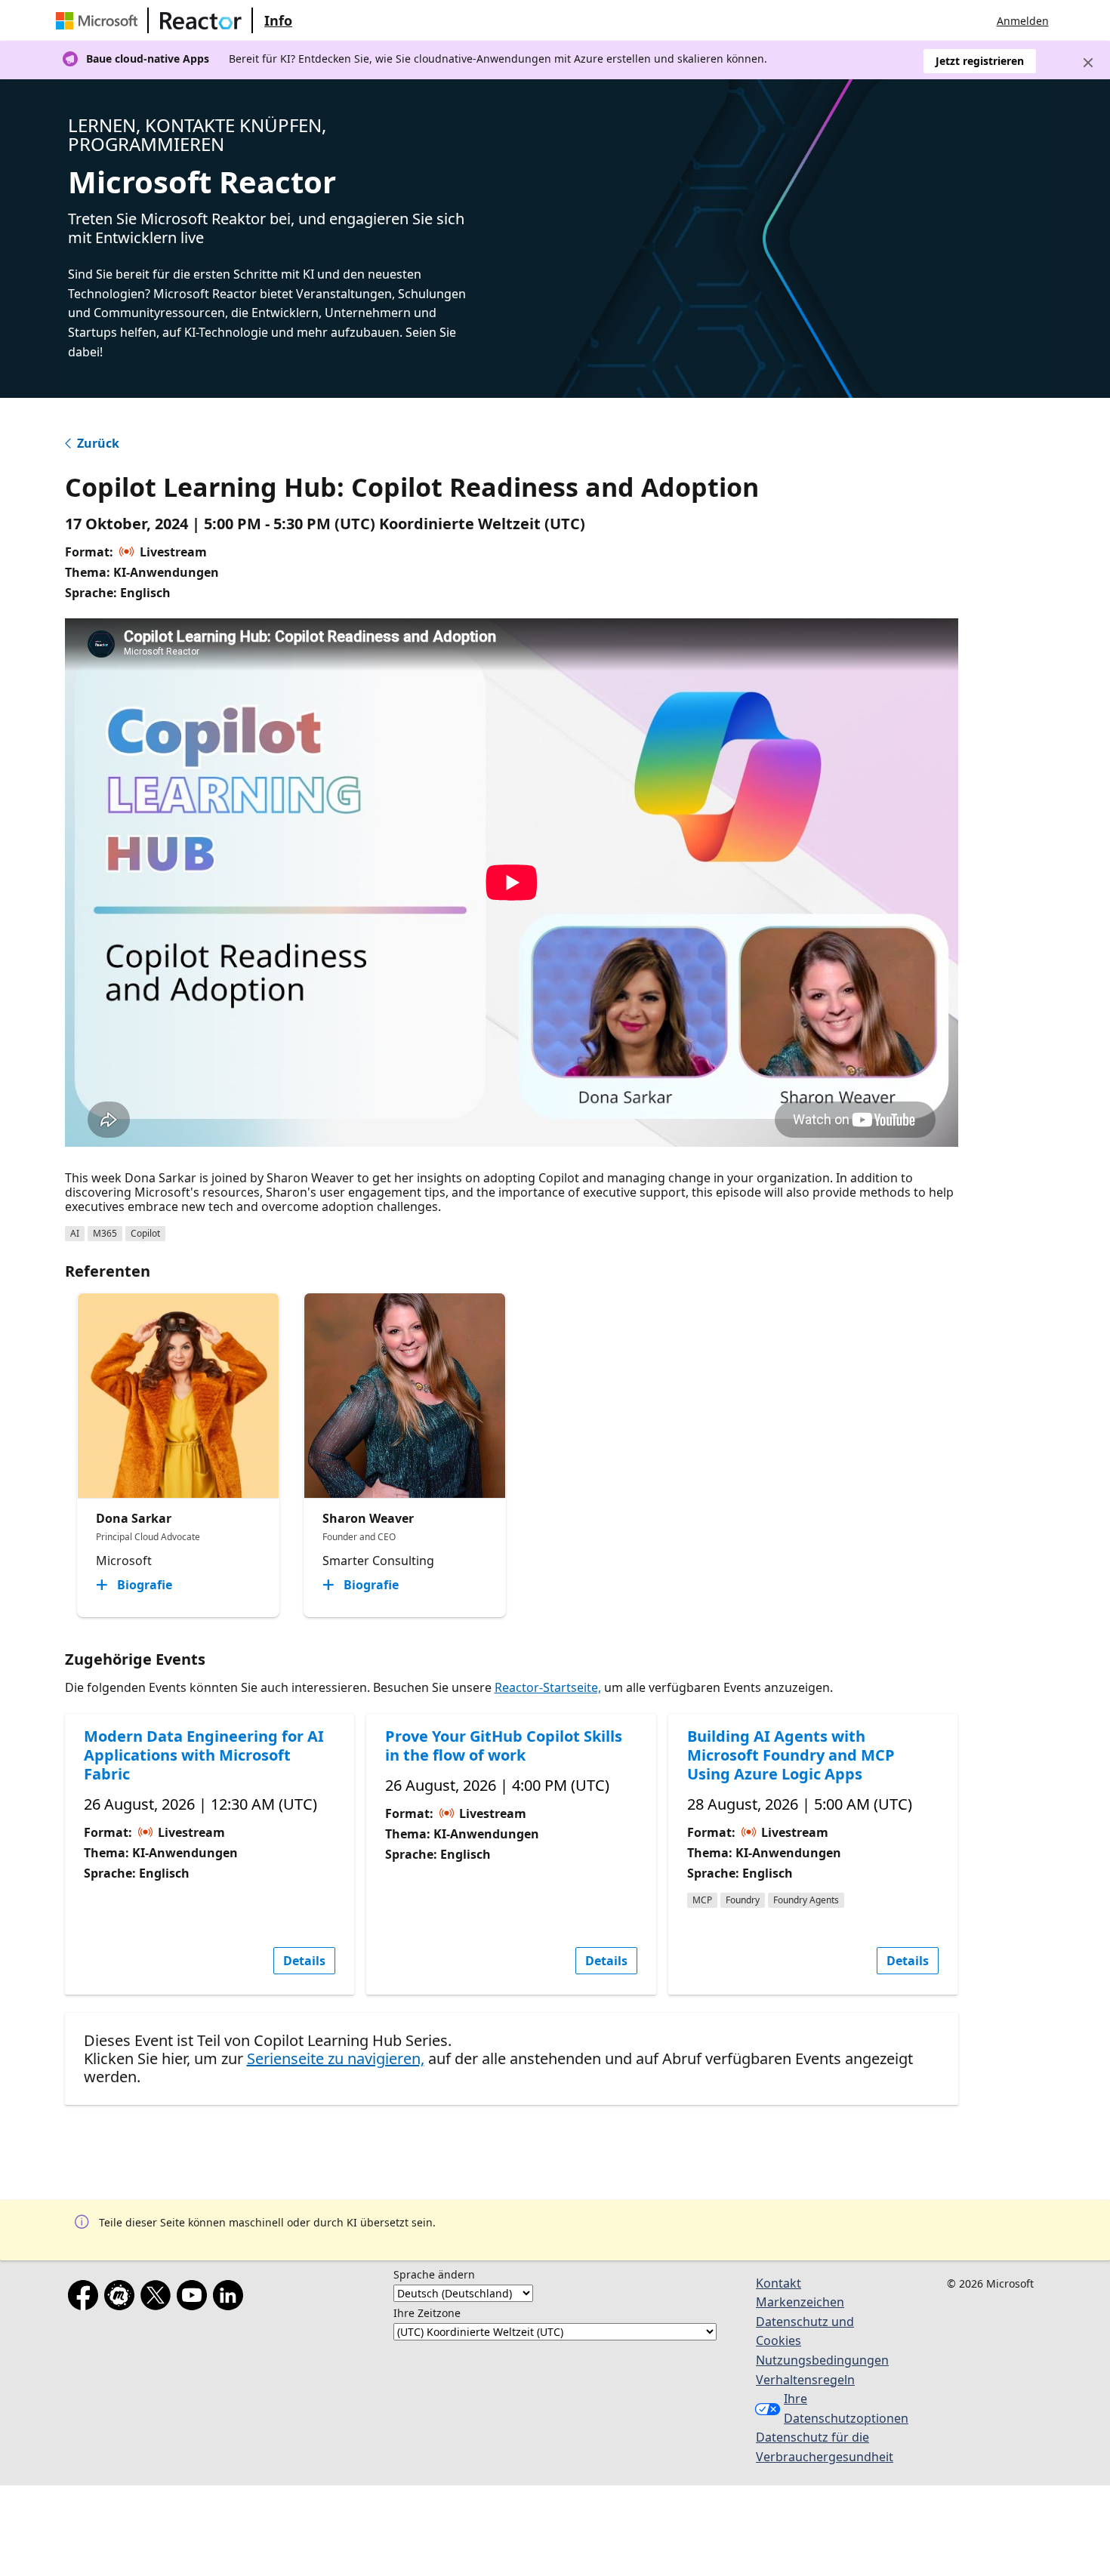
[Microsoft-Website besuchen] (100, 20)
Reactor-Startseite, (548, 1687)
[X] (159, 2298)
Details (304, 1961)
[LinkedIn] (231, 2298)
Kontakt (779, 2283)
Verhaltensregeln (805, 2380)
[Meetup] (122, 2298)
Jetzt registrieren (980, 61)
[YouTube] (195, 2298)
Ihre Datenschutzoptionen (839, 2408)
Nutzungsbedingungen (822, 2360)
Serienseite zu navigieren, (336, 2058)
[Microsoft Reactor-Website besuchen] (201, 20)
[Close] (1088, 63)
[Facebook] (86, 2298)
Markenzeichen (800, 2302)
